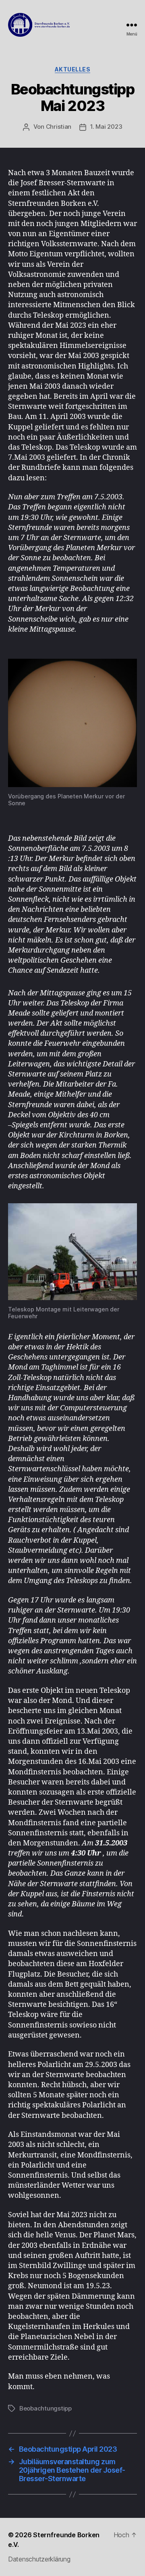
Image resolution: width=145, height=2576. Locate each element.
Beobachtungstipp (46, 2408)
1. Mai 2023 (106, 127)
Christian (59, 127)
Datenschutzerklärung (39, 2559)
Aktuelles (73, 69)
